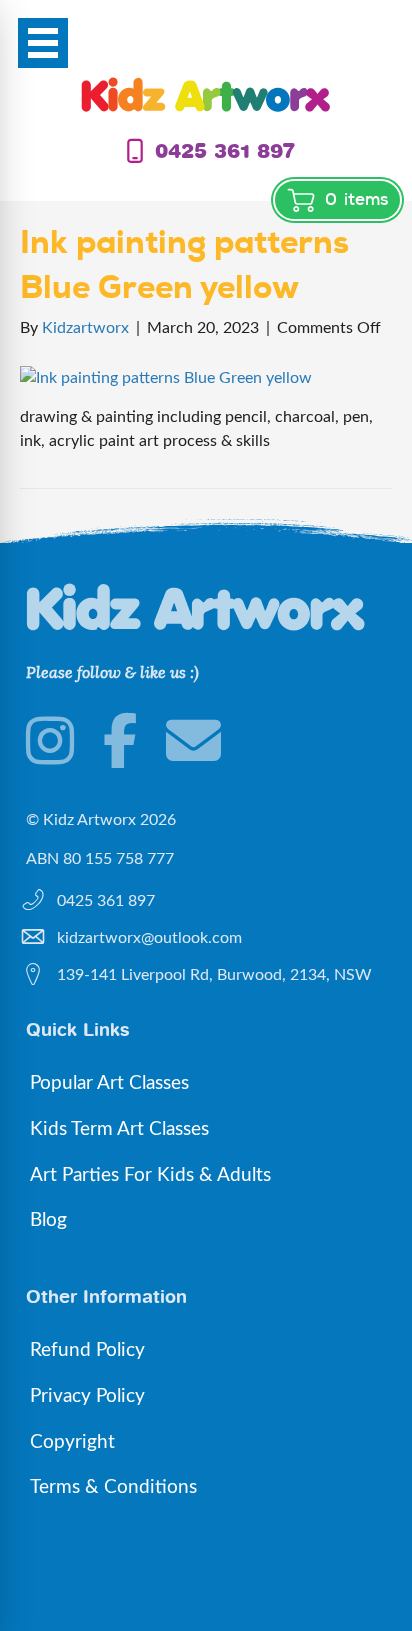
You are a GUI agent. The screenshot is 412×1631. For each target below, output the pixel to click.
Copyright (72, 1442)
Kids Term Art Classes (119, 1129)
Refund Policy (87, 1350)
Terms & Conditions (113, 1487)
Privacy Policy (87, 1396)
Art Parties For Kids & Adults (150, 1175)
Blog (48, 1220)
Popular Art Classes (109, 1083)
